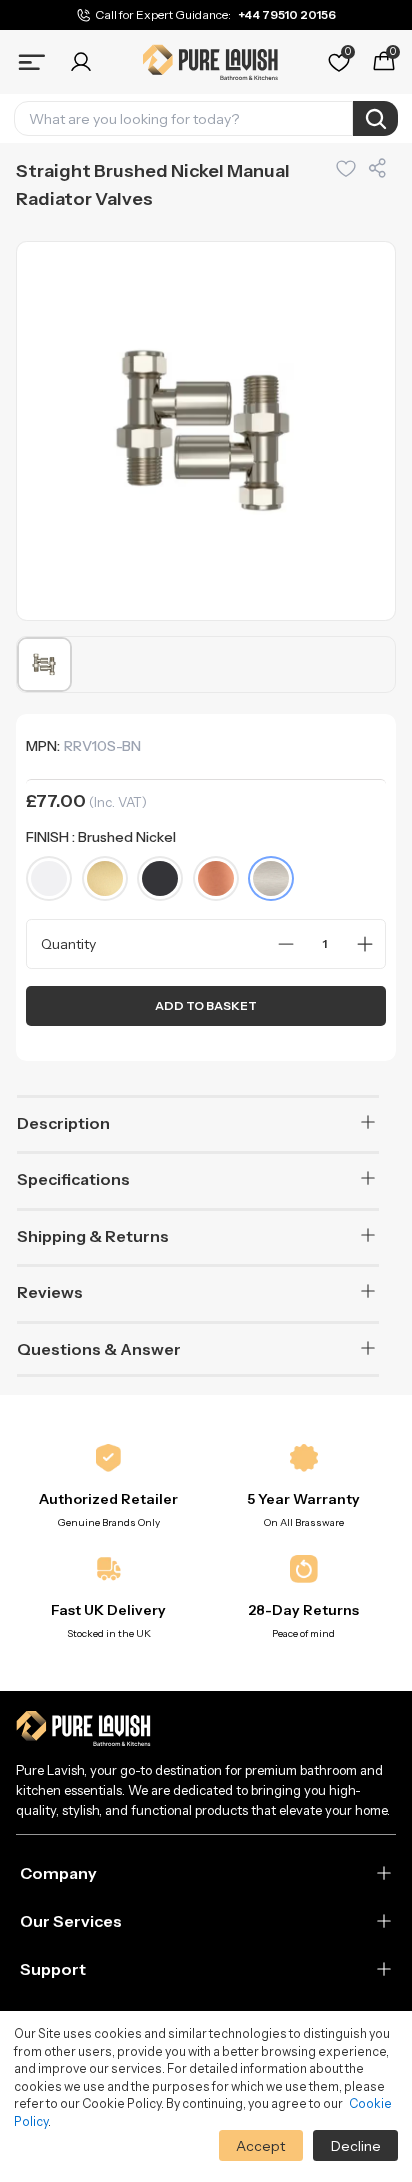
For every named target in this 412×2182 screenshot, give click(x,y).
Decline (356, 2146)
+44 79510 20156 (287, 14)
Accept (260, 2146)
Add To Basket (206, 1005)
